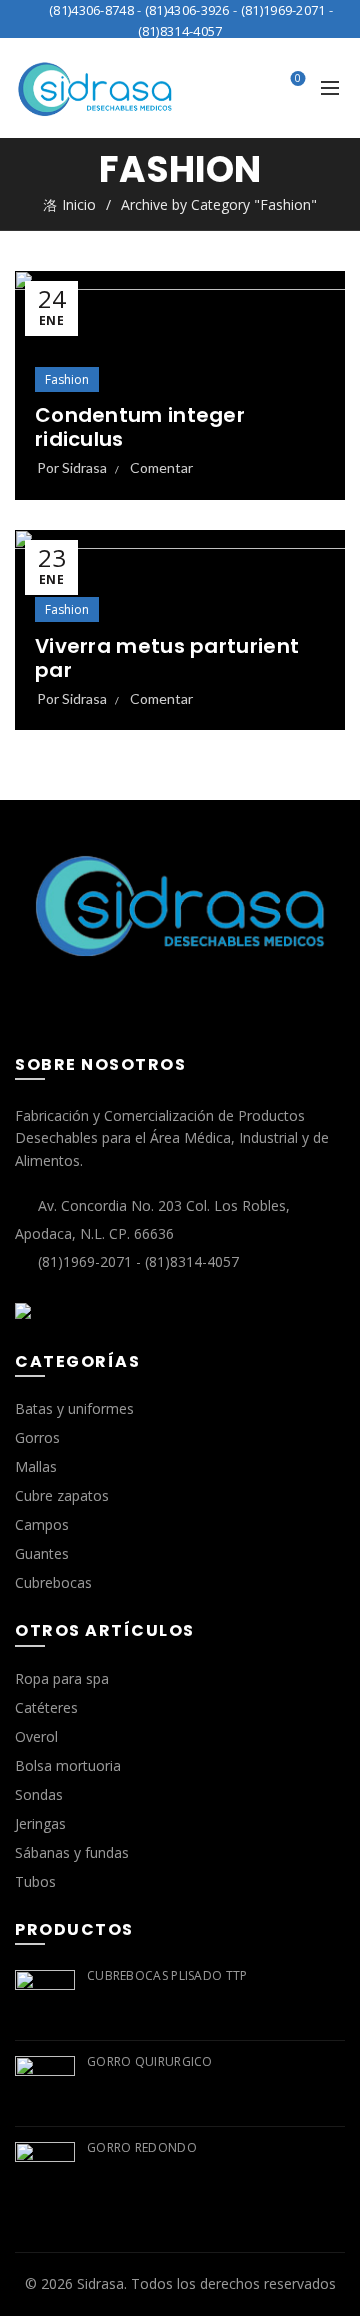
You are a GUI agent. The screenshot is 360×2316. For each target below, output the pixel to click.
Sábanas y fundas (72, 1852)
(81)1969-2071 (283, 10)
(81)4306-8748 (91, 10)
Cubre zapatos (62, 1495)
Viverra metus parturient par (167, 658)
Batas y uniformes (74, 1408)
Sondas (39, 1794)
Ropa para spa (62, 1678)
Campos (42, 1524)
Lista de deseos (298, 79)
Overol (36, 1736)
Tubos (35, 1881)
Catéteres (46, 1707)
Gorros (37, 1437)
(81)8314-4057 (180, 31)
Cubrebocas (53, 1582)
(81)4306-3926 (187, 10)
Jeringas (40, 1823)
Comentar (161, 467)
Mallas (36, 1466)
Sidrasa (100, 2283)
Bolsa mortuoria (68, 1765)
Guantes (42, 1553)
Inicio (79, 204)
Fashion (67, 379)
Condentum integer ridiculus (140, 427)
